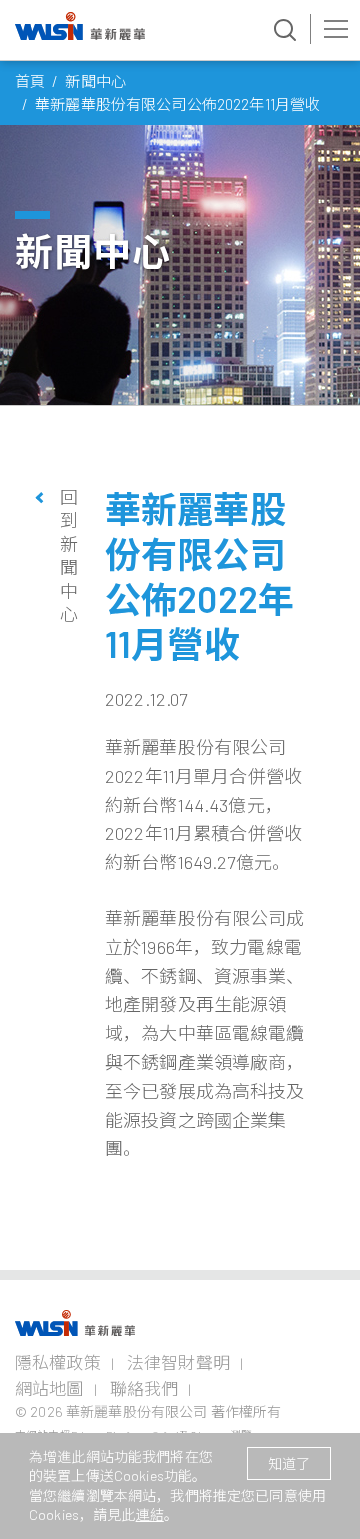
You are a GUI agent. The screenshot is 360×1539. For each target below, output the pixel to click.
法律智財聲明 (178, 1362)
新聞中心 (95, 81)
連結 (150, 1514)
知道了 (289, 1463)
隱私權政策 (58, 1362)
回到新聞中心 (67, 555)
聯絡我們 (144, 1388)
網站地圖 (49, 1388)
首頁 (30, 81)
